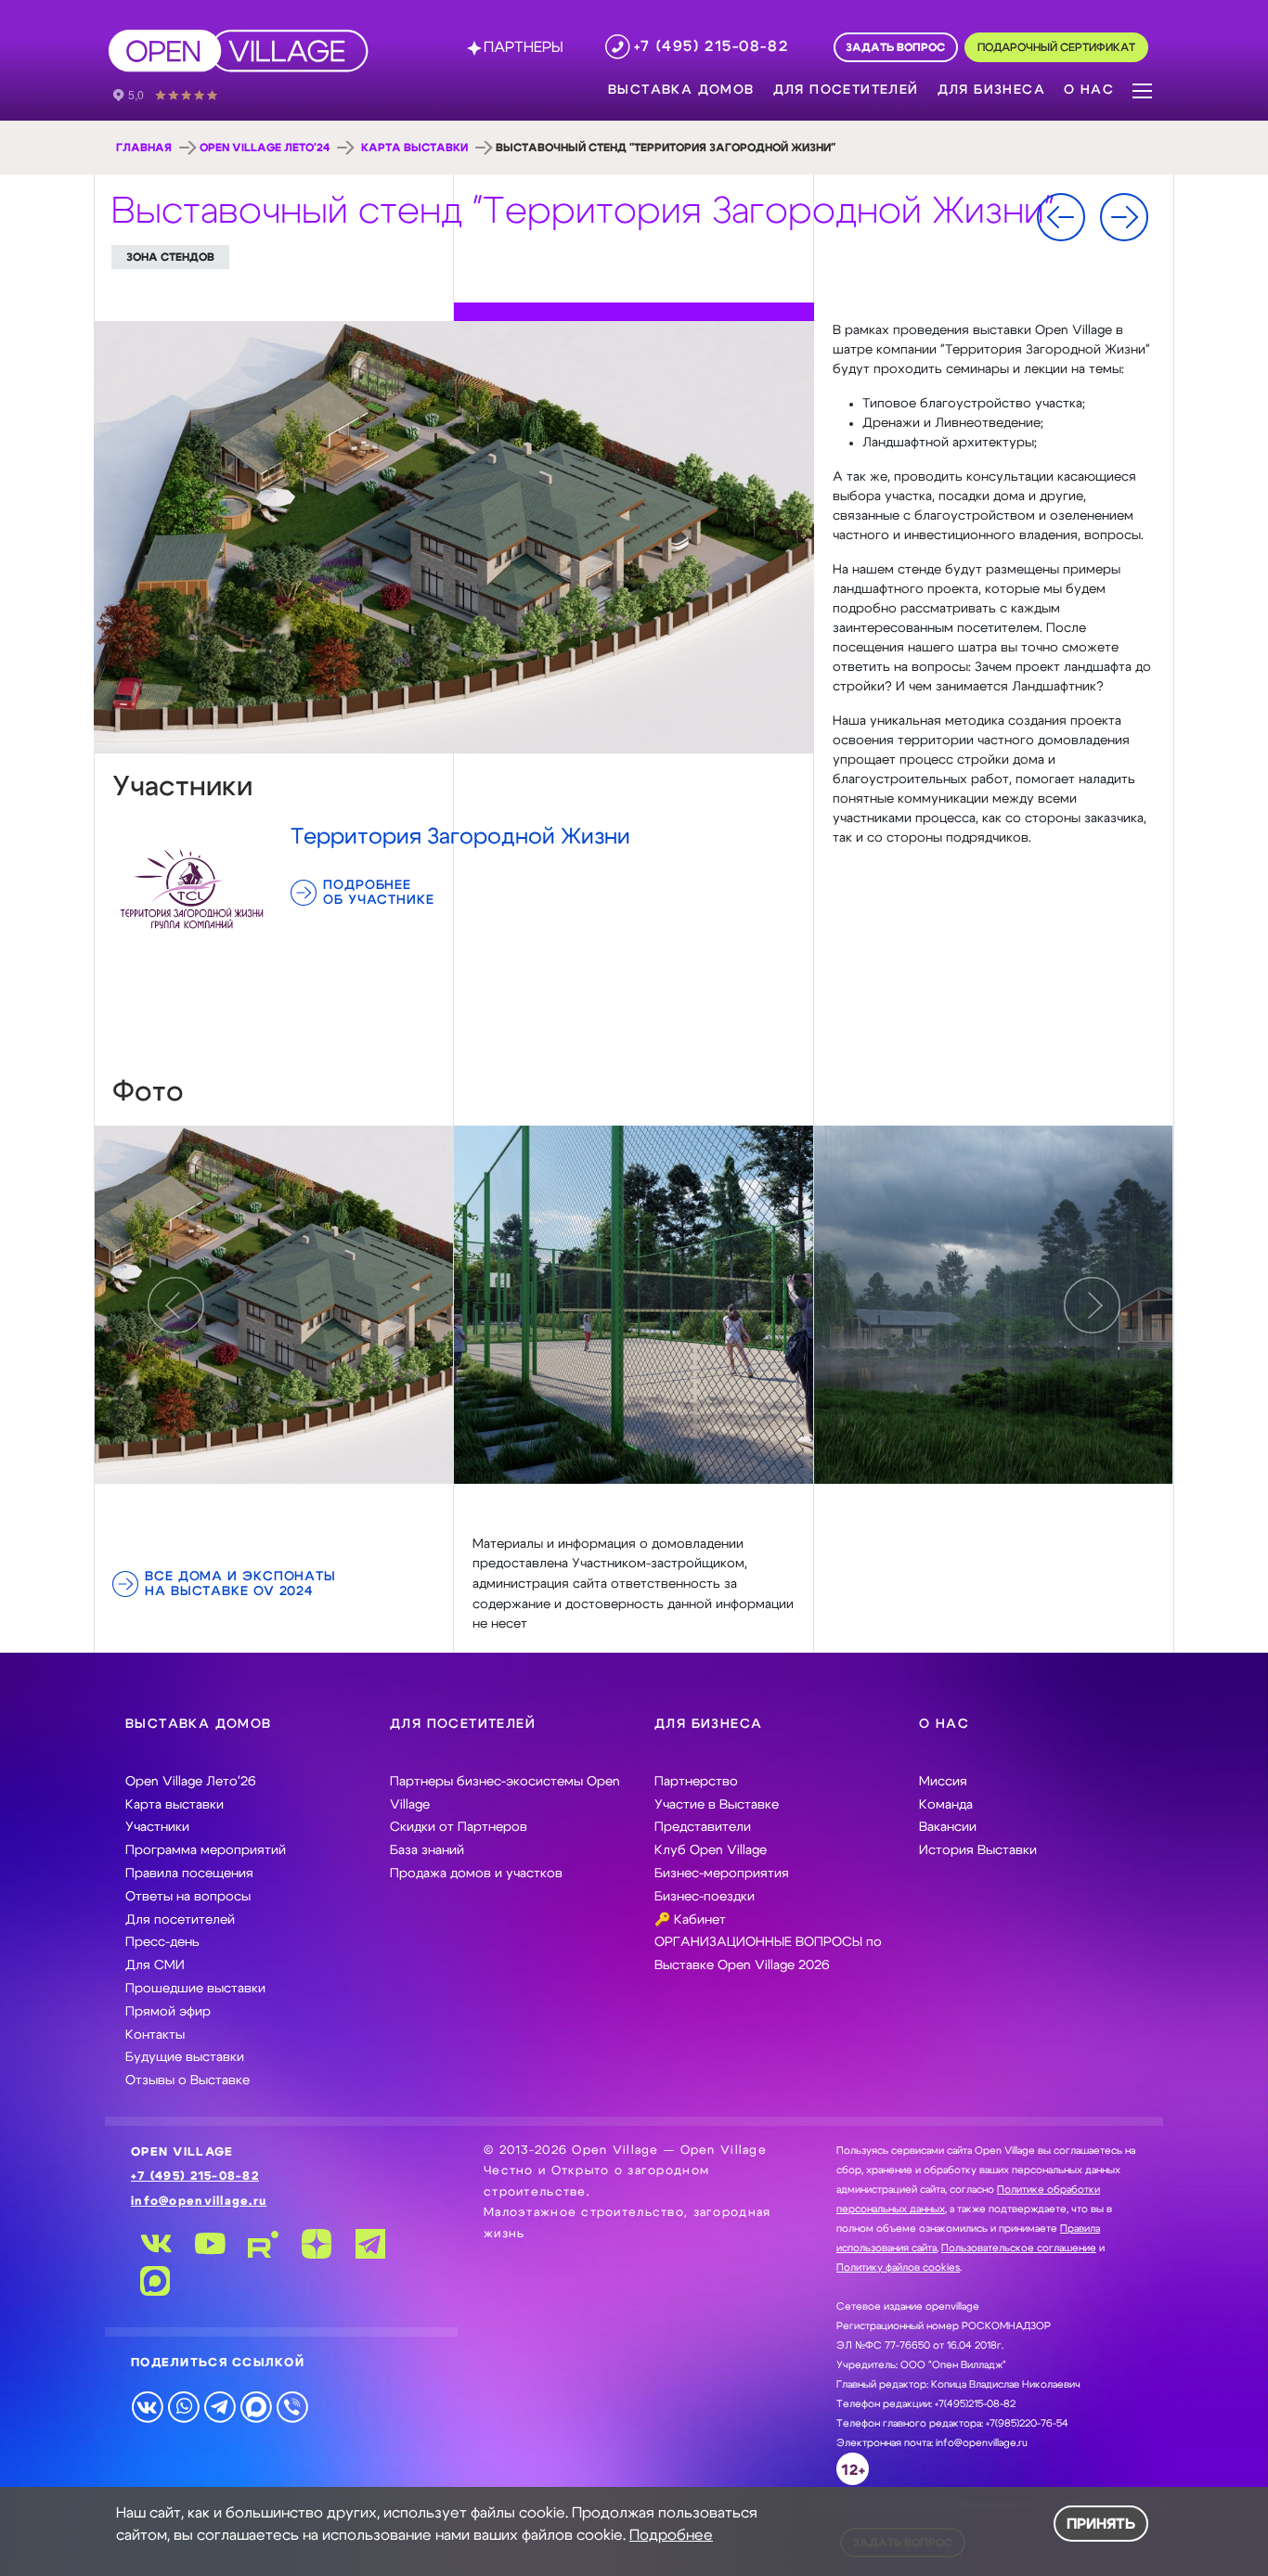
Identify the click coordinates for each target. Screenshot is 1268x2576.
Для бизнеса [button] (991, 90)
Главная (144, 148)
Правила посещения (189, 1874)
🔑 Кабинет (690, 1920)
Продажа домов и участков (476, 1874)
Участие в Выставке (717, 1805)
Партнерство (696, 1782)
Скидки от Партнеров (459, 1827)
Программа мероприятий (206, 1850)
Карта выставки (414, 148)
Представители (703, 1827)
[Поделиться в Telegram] (220, 2406)
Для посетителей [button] (846, 90)
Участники (157, 1827)
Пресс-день (162, 1942)
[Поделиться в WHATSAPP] (183, 2406)
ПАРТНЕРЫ (524, 47)
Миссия (943, 1782)
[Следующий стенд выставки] (1124, 217)
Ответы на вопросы (188, 1897)
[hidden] (274, 1305)
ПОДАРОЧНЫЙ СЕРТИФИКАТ (1056, 48)
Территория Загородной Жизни (460, 837)
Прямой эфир (168, 2012)
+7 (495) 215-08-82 (195, 2177)
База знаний (427, 1850)
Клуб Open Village (711, 1850)
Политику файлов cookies (898, 2267)
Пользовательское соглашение (1019, 2248)
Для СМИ (155, 1965)
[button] (1142, 89)
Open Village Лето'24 (265, 148)
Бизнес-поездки (705, 1897)
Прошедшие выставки (195, 1989)
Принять (1101, 2524)
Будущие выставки (185, 2057)
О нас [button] (1089, 90)
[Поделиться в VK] (147, 2406)
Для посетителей (180, 1920)
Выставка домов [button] (681, 90)
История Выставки (978, 1850)
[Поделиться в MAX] (256, 2406)
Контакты (155, 2035)
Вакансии (948, 1827)
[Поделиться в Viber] (292, 2406)
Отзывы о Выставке (188, 2080)
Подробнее (671, 2535)
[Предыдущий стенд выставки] (1061, 217)
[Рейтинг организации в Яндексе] (178, 94)
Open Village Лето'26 (191, 1782)
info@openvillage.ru (199, 2202)
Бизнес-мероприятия (722, 1874)
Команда (946, 1805)
